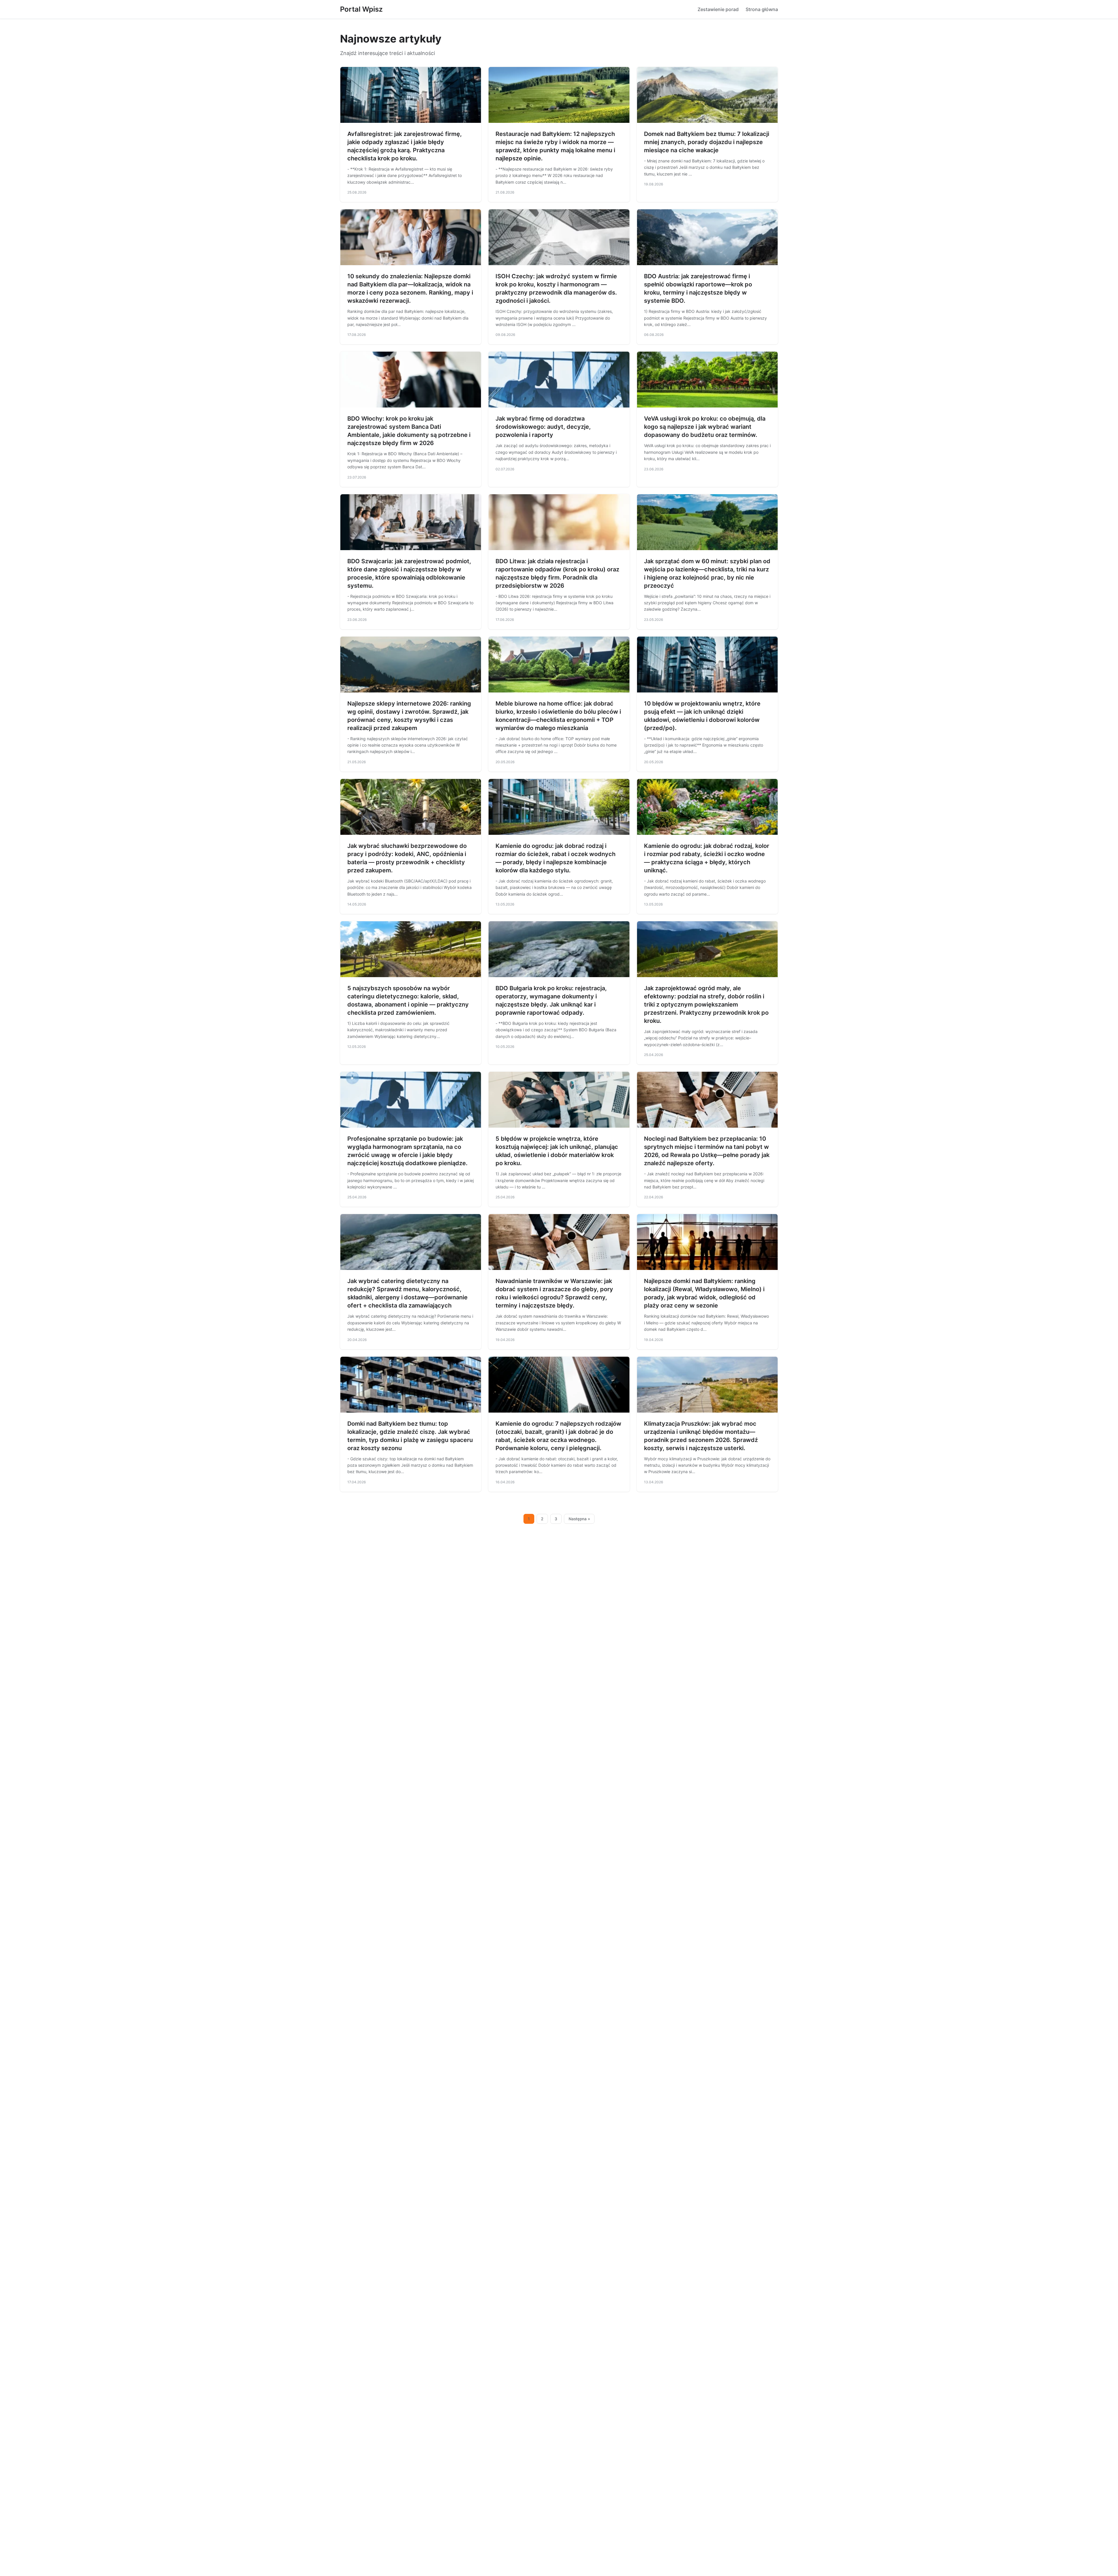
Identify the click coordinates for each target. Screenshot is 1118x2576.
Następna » (579, 1519)
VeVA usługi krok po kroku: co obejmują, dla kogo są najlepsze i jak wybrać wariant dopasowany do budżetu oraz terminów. (705, 427)
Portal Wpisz (361, 9)
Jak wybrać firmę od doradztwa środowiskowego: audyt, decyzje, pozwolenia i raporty (543, 427)
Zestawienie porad (718, 9)
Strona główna (762, 9)
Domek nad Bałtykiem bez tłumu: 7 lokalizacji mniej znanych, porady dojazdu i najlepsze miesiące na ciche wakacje (707, 142)
